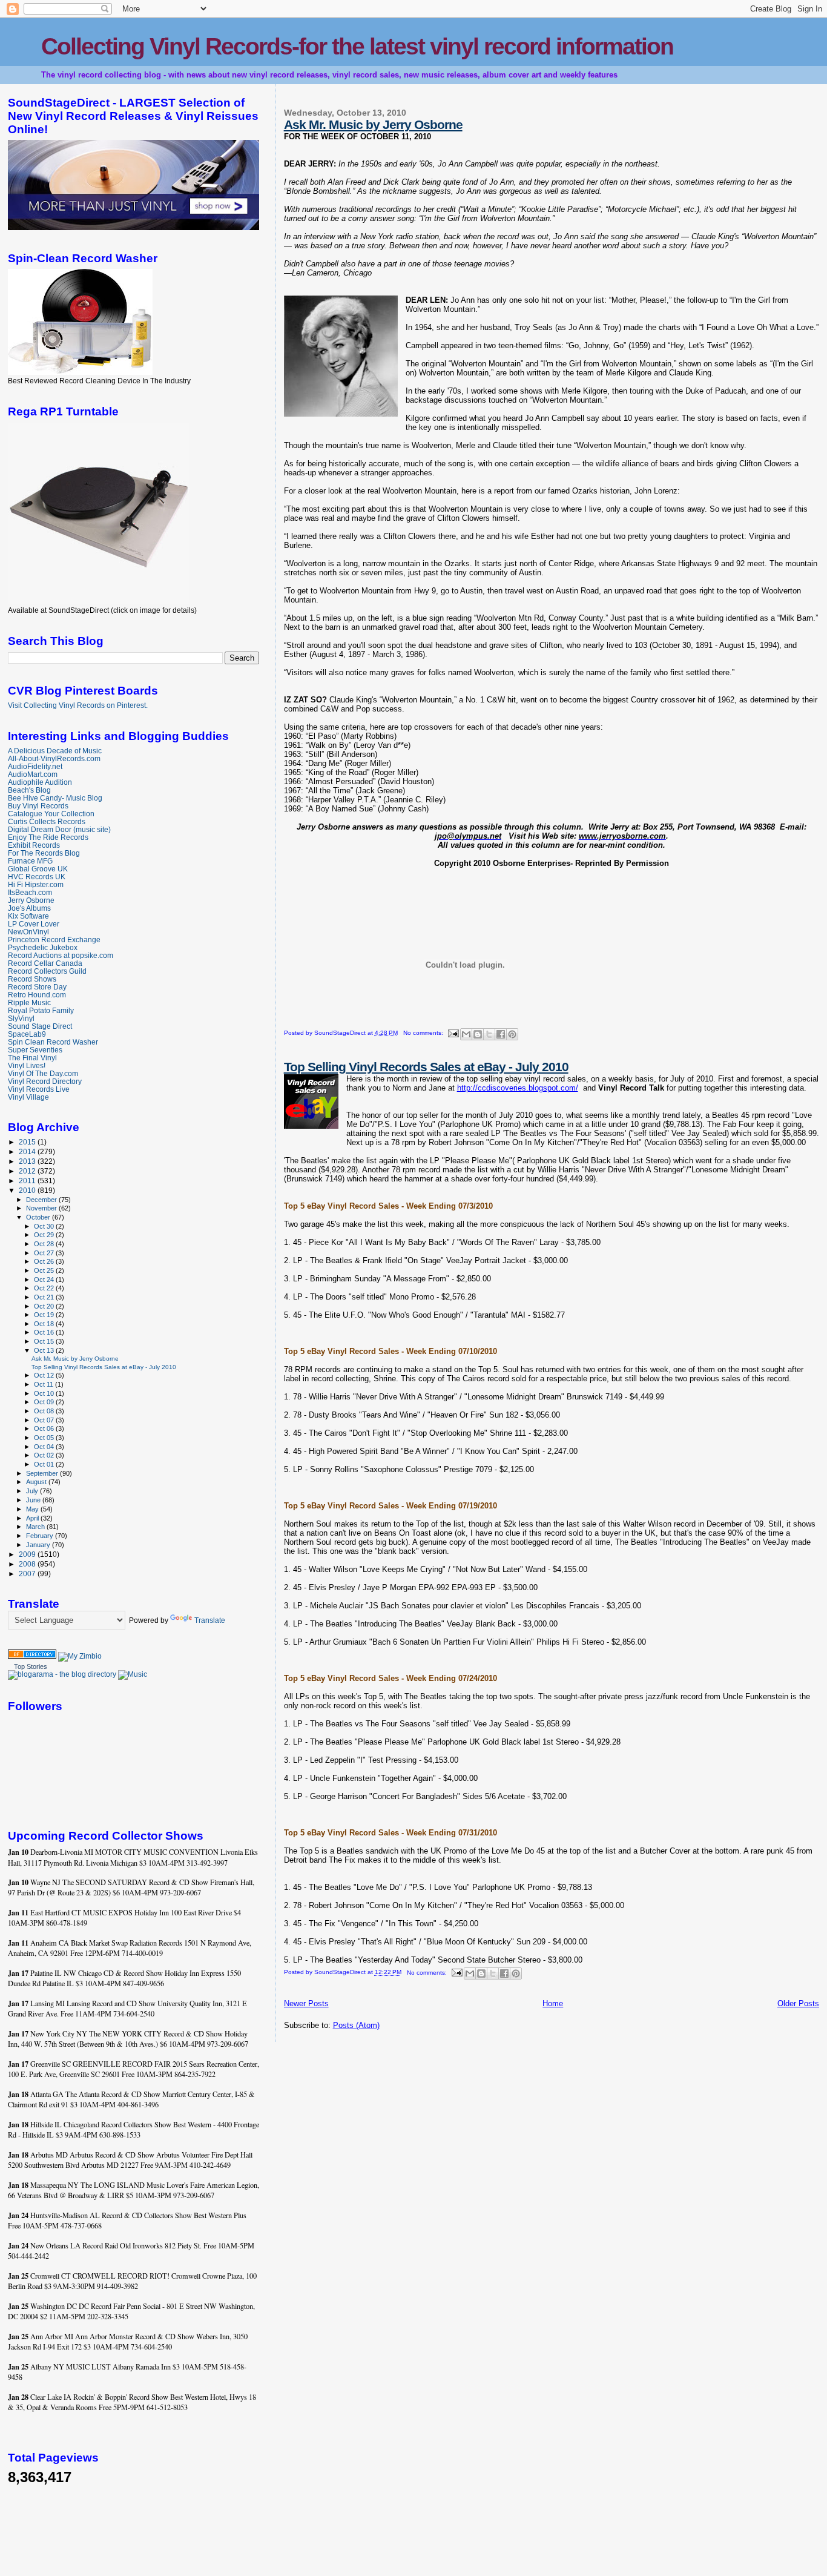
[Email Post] (453, 1033)
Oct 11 (44, 1384)
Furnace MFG (30, 861)
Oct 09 (45, 1402)
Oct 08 (45, 1411)
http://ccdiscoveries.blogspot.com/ (518, 1088)
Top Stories (31, 1666)
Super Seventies (35, 1050)
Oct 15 (45, 1341)
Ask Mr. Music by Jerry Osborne (373, 124)
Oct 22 (45, 1288)
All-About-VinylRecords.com (54, 758)
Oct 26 (45, 1261)
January (39, 1545)
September (43, 1473)
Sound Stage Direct (40, 1026)
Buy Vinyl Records (38, 806)
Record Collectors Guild (47, 971)
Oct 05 (45, 1438)
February (41, 1536)
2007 (28, 1574)
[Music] (133, 1674)
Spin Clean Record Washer (53, 1042)
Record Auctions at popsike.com (61, 955)
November (42, 1208)
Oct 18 (45, 1324)
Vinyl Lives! (27, 1065)
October (39, 1217)
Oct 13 (45, 1350)
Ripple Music (29, 1002)
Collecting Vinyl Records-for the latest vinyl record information (357, 46)
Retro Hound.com (37, 995)
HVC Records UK (37, 877)
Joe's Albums (29, 908)
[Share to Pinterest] (512, 1034)
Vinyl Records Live (39, 1089)
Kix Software (28, 916)
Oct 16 (45, 1332)
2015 (28, 1142)
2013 (28, 1161)
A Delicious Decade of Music (55, 751)
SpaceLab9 (27, 1034)
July (33, 1491)
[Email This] (466, 1034)
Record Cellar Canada (45, 963)
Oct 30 (45, 1226)
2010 (28, 1190)
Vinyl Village (28, 1097)
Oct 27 (45, 1253)
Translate (210, 1620)
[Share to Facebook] (501, 1034)
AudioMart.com (33, 774)
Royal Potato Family (41, 1010)
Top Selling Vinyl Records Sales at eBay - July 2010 (426, 1067)
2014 (28, 1151)
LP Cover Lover (34, 924)
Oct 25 (45, 1270)
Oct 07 (45, 1420)
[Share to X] (489, 1034)
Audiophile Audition (40, 782)
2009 (28, 1554)
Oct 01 (45, 1464)
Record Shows (32, 979)
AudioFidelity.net (35, 766)
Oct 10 (45, 1393)
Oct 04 (45, 1447)
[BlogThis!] (478, 1034)
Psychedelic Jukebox (43, 947)
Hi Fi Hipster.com (36, 884)
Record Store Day (37, 987)
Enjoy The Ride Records (48, 837)
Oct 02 (45, 1455)
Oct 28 (45, 1244)
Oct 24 (45, 1280)
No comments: (424, 1033)
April (33, 1518)
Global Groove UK (38, 869)
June (34, 1500)
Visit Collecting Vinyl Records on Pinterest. (78, 705)
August (37, 1482)
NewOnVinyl (28, 932)
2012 (28, 1171)
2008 (28, 1564)
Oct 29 (45, 1235)
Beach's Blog (29, 790)
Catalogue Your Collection (51, 814)
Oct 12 (45, 1375)
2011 (28, 1181)
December (42, 1200)
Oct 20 (45, 1306)
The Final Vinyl (32, 1058)
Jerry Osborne (31, 900)
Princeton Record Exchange (54, 940)
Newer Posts (306, 2003)
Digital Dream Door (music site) (59, 829)
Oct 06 (45, 1428)
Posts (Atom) (356, 2025)
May (33, 1509)
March (36, 1527)
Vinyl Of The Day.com (43, 1073)
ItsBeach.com (30, 892)
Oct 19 (45, 1315)
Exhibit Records (34, 845)
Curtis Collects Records (47, 821)
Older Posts (798, 2003)
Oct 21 (45, 1297)
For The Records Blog (44, 853)
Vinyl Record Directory (45, 1081)
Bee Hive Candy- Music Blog (55, 798)
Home (553, 2003)
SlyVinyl (21, 1018)
